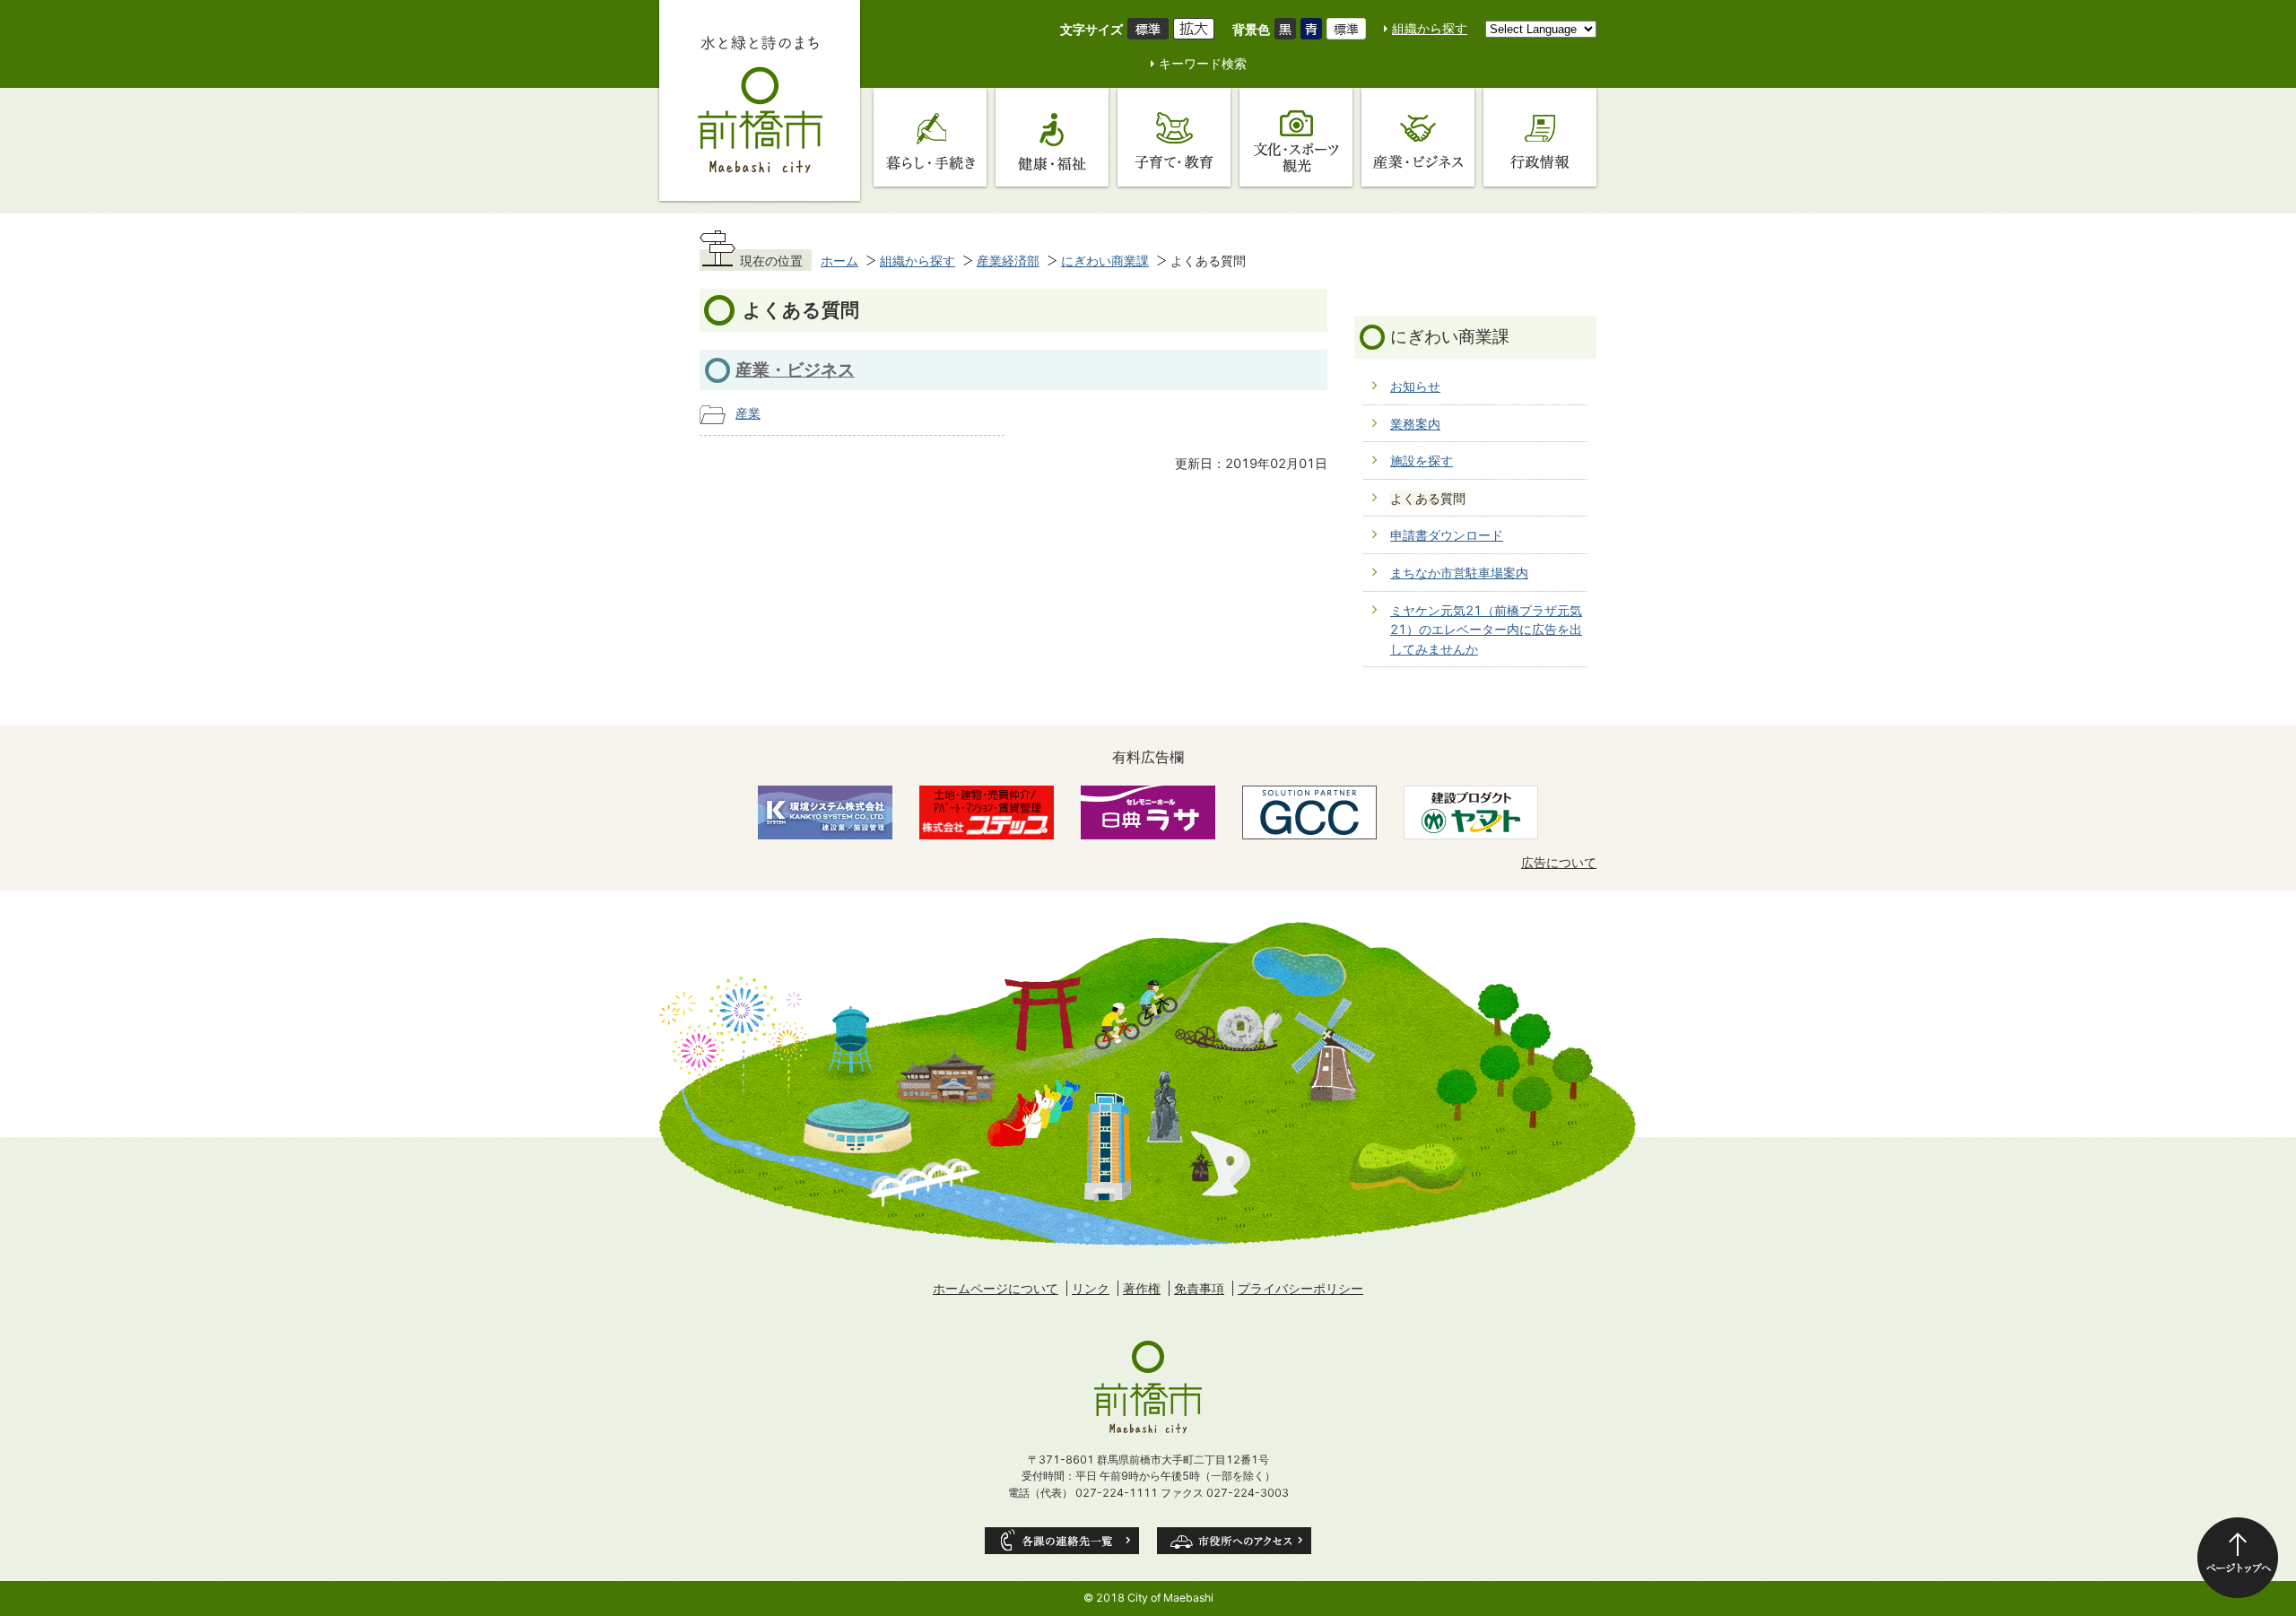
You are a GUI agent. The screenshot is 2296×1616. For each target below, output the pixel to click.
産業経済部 (1008, 261)
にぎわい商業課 (1105, 261)
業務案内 (1415, 424)
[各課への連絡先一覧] (1062, 1541)
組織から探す (1430, 28)
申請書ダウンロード (1447, 535)
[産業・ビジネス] (1418, 137)
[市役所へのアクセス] (1234, 1541)
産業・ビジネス (795, 369)
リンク (1091, 1288)
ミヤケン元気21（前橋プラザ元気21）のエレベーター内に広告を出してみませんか (1486, 630)
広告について (1559, 862)
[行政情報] (1540, 137)
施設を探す (1422, 460)
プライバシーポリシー (1300, 1288)
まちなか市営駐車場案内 (1459, 573)
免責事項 (1199, 1288)
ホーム (839, 261)
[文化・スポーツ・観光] (1296, 137)
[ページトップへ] (2238, 1558)
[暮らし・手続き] (930, 137)
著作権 (1142, 1288)
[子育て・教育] (1174, 137)
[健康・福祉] (1052, 137)
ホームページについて (996, 1288)
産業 (748, 413)
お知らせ (1415, 386)
